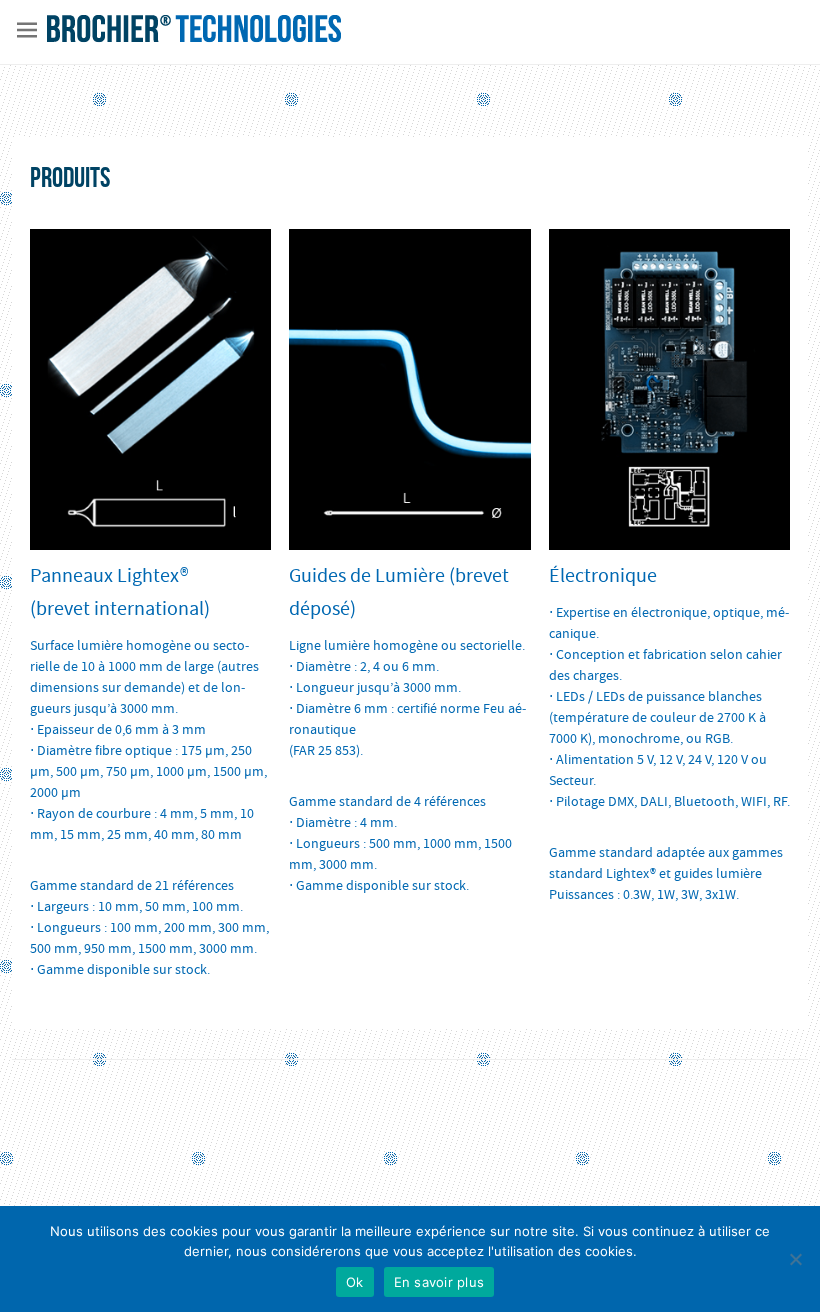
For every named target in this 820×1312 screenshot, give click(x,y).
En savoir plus (439, 1282)
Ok (355, 1282)
